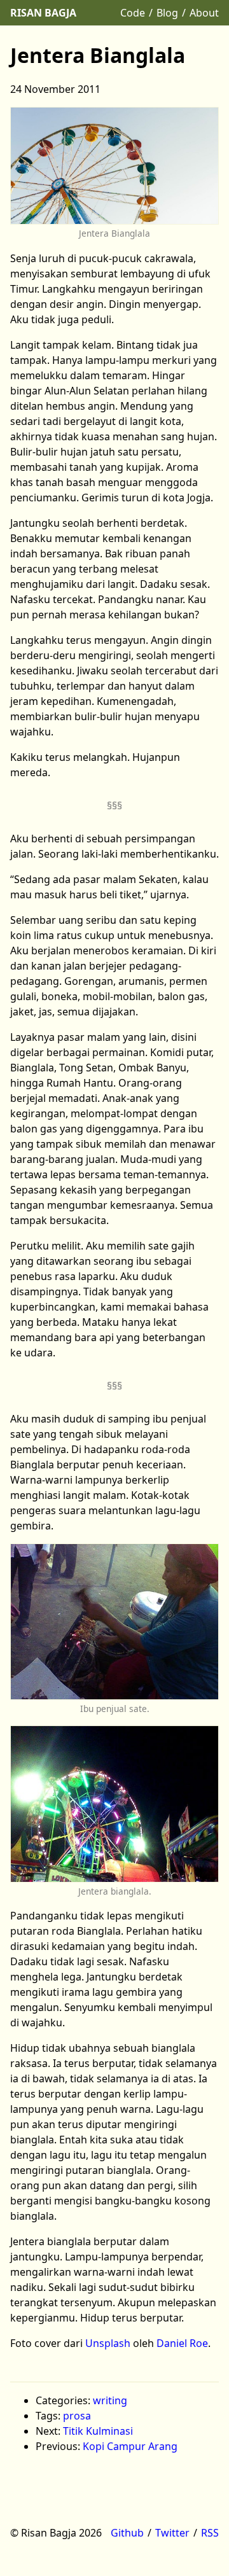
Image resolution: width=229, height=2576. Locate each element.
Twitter (172, 2533)
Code (133, 13)
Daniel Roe (182, 2343)
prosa (77, 2416)
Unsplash (108, 2343)
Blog (167, 13)
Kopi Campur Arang (130, 2446)
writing (110, 2400)
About (204, 13)
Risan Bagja (43, 13)
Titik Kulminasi (98, 2431)
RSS (210, 2533)
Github (127, 2533)
